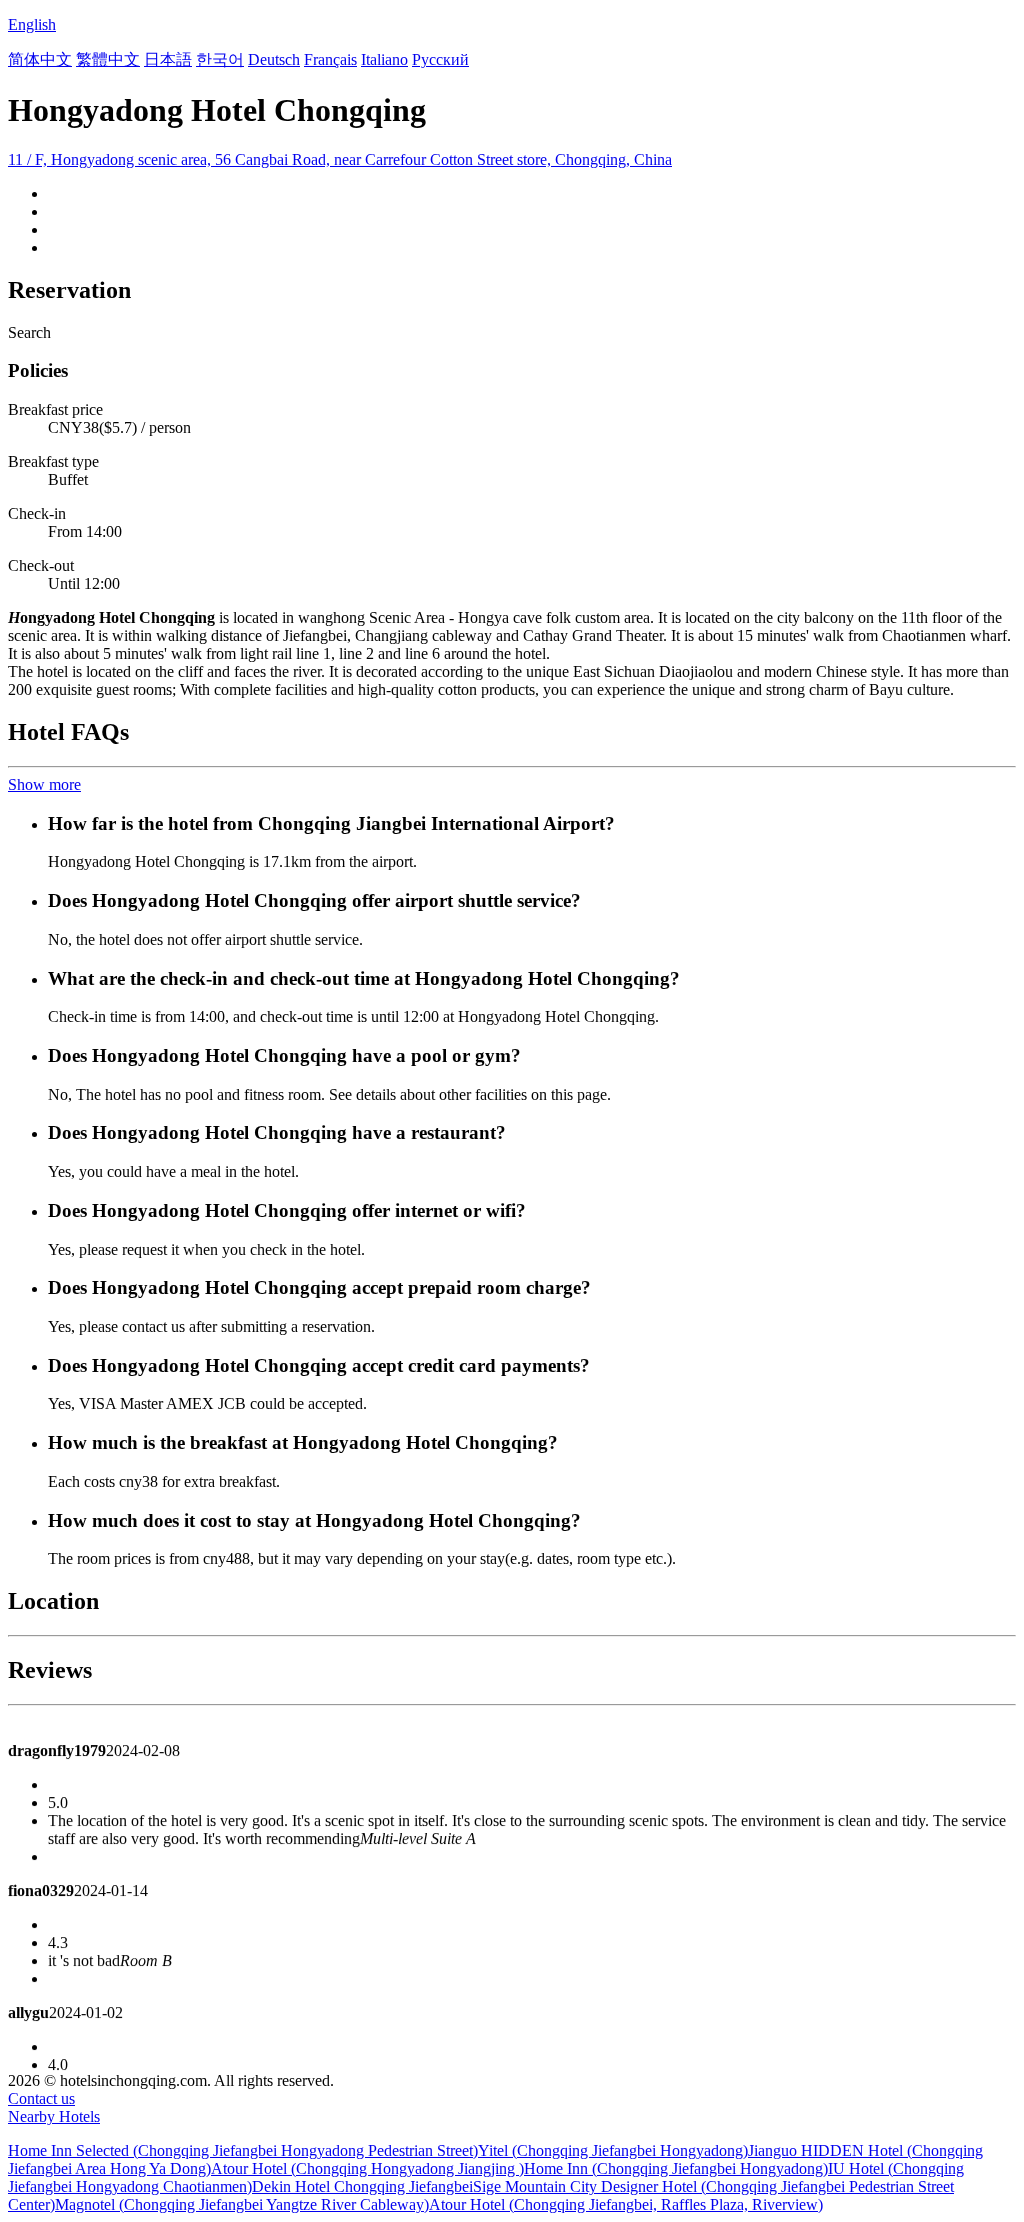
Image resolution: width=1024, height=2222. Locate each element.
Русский (440, 59)
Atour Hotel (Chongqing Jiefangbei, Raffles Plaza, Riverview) (626, 2204)
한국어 (220, 59)
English (32, 24)
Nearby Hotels (54, 2116)
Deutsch (274, 59)
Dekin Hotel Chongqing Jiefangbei (362, 2186)
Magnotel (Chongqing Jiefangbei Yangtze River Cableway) (242, 2204)
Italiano (384, 59)
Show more (44, 784)
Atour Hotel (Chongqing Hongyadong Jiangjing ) (367, 2168)
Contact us (41, 2098)
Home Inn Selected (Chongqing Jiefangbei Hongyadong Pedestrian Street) (243, 2150)
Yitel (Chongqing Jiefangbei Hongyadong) (613, 2150)
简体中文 (40, 59)
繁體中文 (108, 59)
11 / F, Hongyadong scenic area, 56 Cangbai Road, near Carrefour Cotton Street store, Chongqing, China (340, 159)
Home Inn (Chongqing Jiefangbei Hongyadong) (676, 2168)
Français (330, 59)
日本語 (168, 59)
